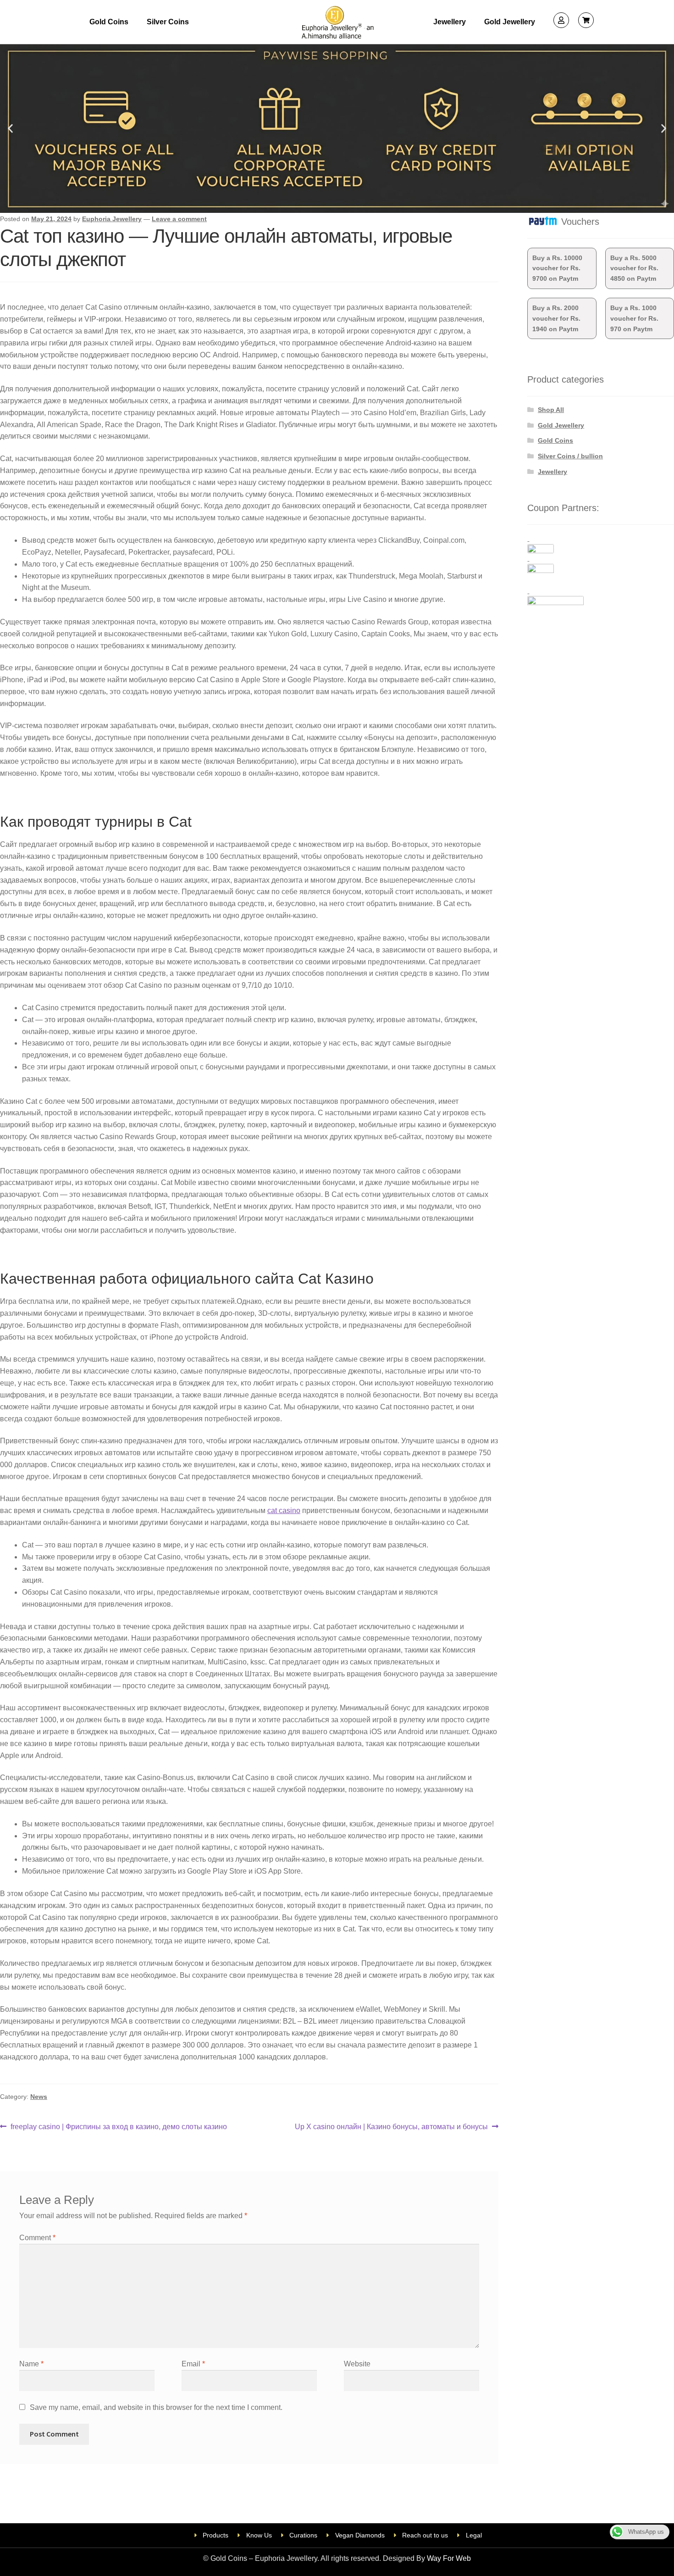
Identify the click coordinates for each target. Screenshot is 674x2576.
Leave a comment (179, 219)
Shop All (551, 410)
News (39, 2097)
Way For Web (449, 2558)
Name (31, 2364)
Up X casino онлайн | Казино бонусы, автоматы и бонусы (391, 2126)
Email (193, 2364)
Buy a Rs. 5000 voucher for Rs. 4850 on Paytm (634, 268)
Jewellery (450, 22)
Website (357, 2364)
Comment (37, 2238)
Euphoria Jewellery (112, 219)
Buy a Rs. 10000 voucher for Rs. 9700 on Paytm (557, 268)
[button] (10, 129)
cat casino (284, 1511)
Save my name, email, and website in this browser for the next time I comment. (156, 2407)
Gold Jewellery (510, 22)
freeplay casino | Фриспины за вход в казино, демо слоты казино (119, 2126)
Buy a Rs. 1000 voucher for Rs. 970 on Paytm (634, 318)
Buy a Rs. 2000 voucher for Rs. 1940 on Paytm (556, 318)
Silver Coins (168, 22)
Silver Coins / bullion (570, 456)
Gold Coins (109, 22)
